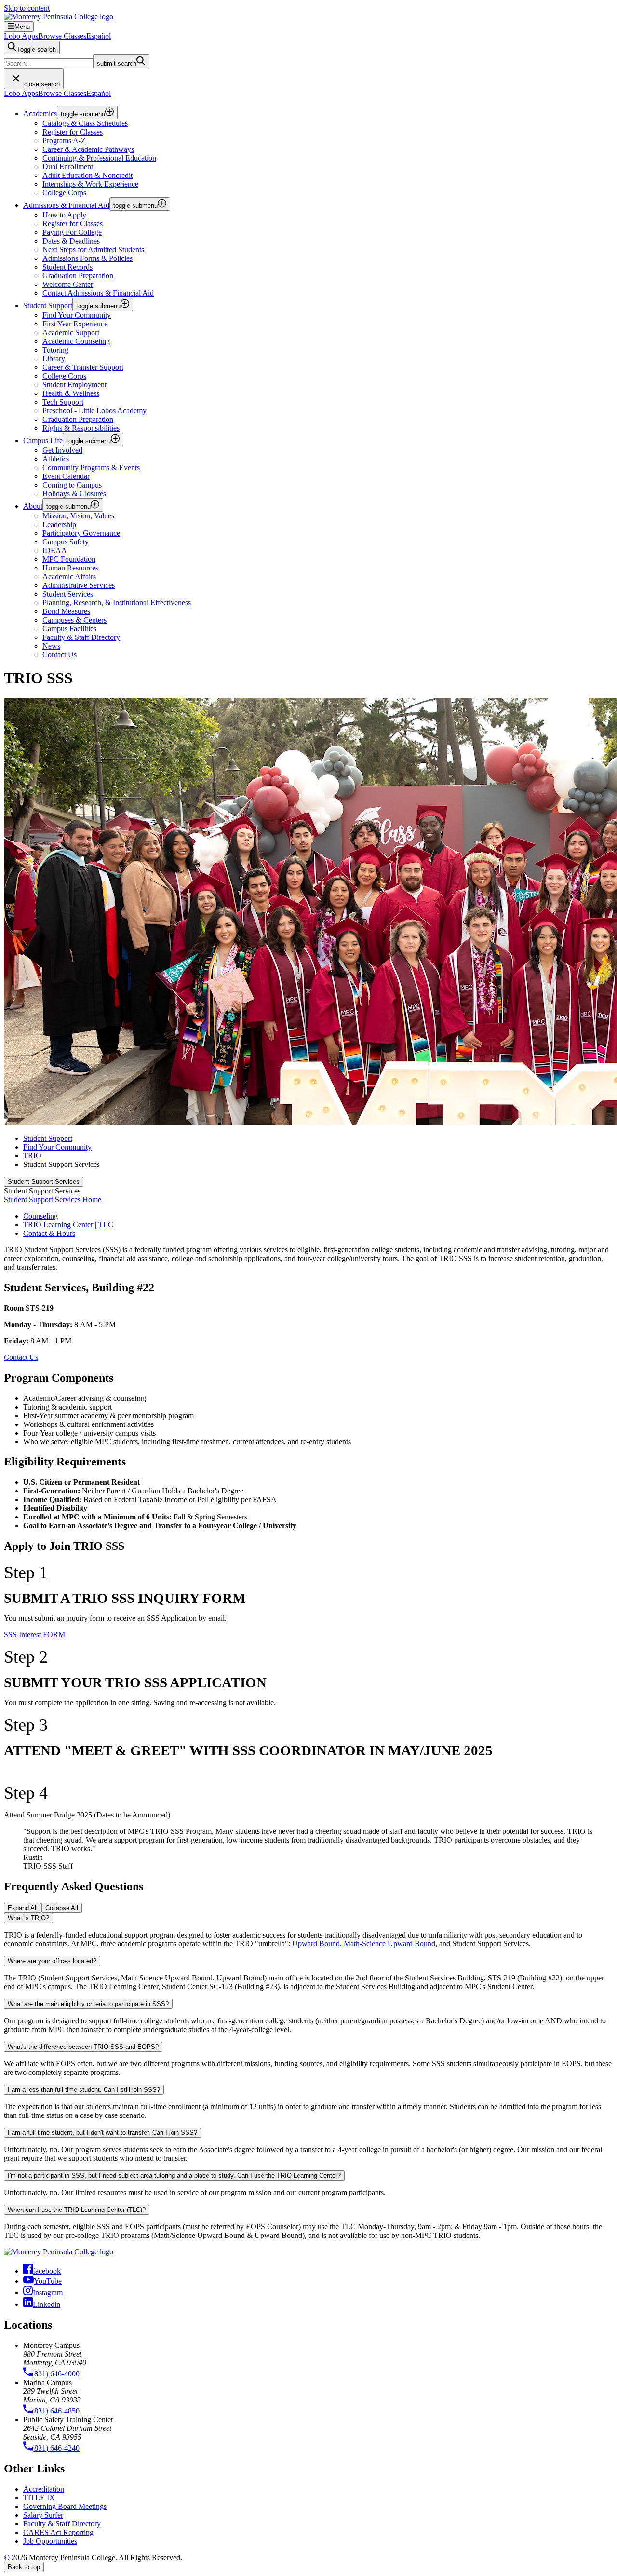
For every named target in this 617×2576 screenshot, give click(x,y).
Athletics (56, 459)
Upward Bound (316, 1944)
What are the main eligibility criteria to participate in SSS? (88, 2004)
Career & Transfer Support (83, 367)
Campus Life (43, 441)
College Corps (64, 193)
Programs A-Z (64, 141)
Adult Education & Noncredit (87, 175)
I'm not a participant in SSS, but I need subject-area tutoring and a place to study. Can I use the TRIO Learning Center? (174, 2176)
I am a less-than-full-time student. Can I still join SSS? (84, 2090)
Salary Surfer (43, 2515)
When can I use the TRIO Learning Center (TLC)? (77, 2210)
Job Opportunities (50, 2541)
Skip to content (27, 8)
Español (99, 36)
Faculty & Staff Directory (62, 2524)
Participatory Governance (81, 533)
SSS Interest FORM (34, 1634)
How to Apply (64, 215)
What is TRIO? (28, 1918)
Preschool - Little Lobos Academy (94, 411)
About (33, 506)
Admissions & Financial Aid (66, 205)
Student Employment (74, 385)
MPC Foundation (69, 559)
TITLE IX (39, 2498)
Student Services (68, 594)
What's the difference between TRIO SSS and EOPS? (83, 2047)
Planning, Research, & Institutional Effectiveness (117, 603)
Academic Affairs (69, 576)
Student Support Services (44, 1182)
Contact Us (21, 1357)
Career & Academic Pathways (88, 149)
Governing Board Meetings (65, 2506)
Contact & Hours (49, 1233)
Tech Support (63, 402)
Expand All (23, 1908)
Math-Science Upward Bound (389, 1944)
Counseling (40, 1216)
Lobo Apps (21, 36)
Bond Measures (66, 611)
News (51, 646)
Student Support (48, 305)
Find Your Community (77, 315)
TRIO (32, 1156)
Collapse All (62, 1908)
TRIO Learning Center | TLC (68, 1225)
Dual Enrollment (68, 167)
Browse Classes (62, 36)
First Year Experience (75, 324)
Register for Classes (73, 132)
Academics (40, 114)
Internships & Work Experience (90, 184)
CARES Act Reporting (58, 2532)
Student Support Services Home (53, 1200)
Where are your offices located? (52, 1961)
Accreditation (44, 2489)
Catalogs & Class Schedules (85, 123)
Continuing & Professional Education (99, 158)
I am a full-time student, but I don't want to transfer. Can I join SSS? (102, 2133)
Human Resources (70, 568)
